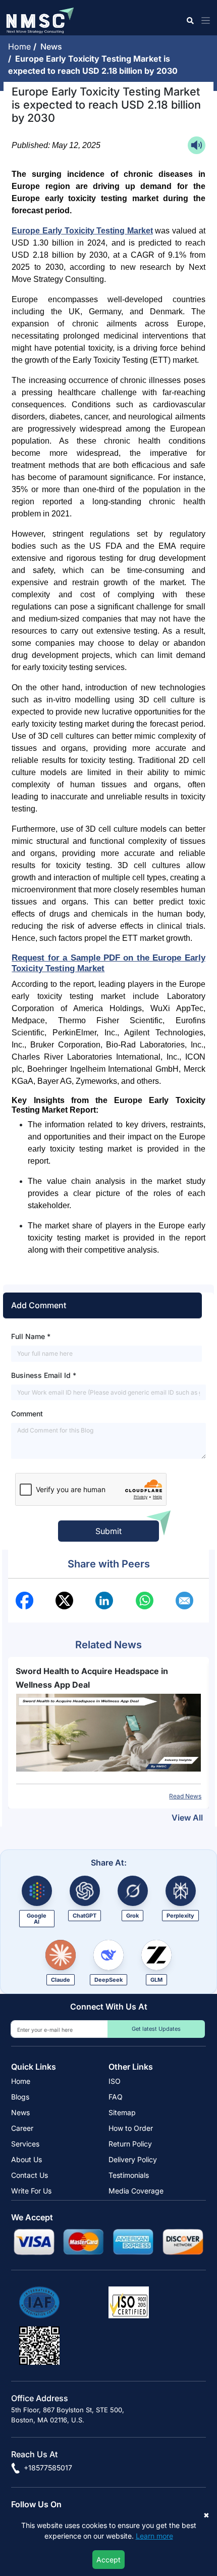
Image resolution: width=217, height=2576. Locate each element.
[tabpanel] (108, 1733)
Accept (108, 2560)
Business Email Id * (44, 1375)
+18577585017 (47, 2468)
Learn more (154, 2536)
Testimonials (129, 2175)
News (53, 46)
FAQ (116, 2097)
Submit (108, 1531)
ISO (115, 2081)
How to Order (131, 2128)
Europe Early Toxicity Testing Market (82, 231)
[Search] (189, 20)
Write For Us (31, 2191)
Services (25, 2144)
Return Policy (130, 2144)
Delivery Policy (133, 2159)
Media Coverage (136, 2191)
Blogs (20, 2097)
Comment (27, 1414)
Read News (185, 1796)
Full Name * (31, 1336)
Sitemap (122, 2112)
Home (21, 46)
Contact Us (30, 2175)
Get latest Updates (156, 2029)
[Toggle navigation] (204, 20)
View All (187, 1818)
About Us (26, 2159)
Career (22, 2128)
